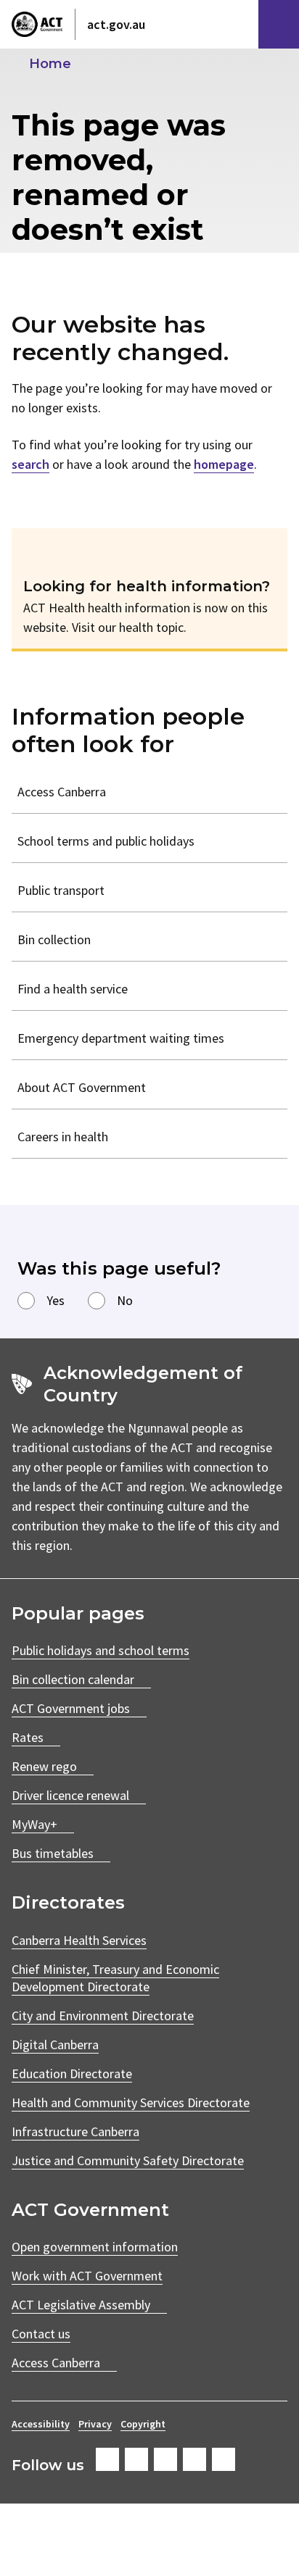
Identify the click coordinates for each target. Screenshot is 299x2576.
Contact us (41, 2334)
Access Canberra (62, 792)
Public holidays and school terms (101, 1650)
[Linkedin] (194, 2459)
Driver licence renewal (70, 1795)
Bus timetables (53, 1853)
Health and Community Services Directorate (131, 2102)
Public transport (61, 890)
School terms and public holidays (106, 841)
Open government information (95, 2247)
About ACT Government (82, 1087)
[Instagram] (136, 2459)
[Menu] (279, 24)
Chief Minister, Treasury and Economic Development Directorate (115, 1978)
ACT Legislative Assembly (81, 2305)
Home (50, 64)
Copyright (143, 2424)
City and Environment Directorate (103, 2016)
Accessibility (41, 2424)
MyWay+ (34, 1824)
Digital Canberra (55, 2044)
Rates (28, 1737)
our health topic (141, 627)
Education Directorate (72, 2073)
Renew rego (44, 1766)
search (30, 464)
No (125, 1300)
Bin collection (54, 939)
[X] (165, 2459)
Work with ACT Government (87, 2276)
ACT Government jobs (71, 1708)
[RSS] (224, 2459)
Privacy (95, 2424)
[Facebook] (107, 2459)
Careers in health (63, 1137)
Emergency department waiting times (121, 1038)
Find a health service (73, 989)
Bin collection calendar (73, 1679)
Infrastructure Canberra (75, 2131)
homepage (224, 464)
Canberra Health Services (79, 1940)
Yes (56, 1300)
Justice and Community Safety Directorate (128, 2160)
